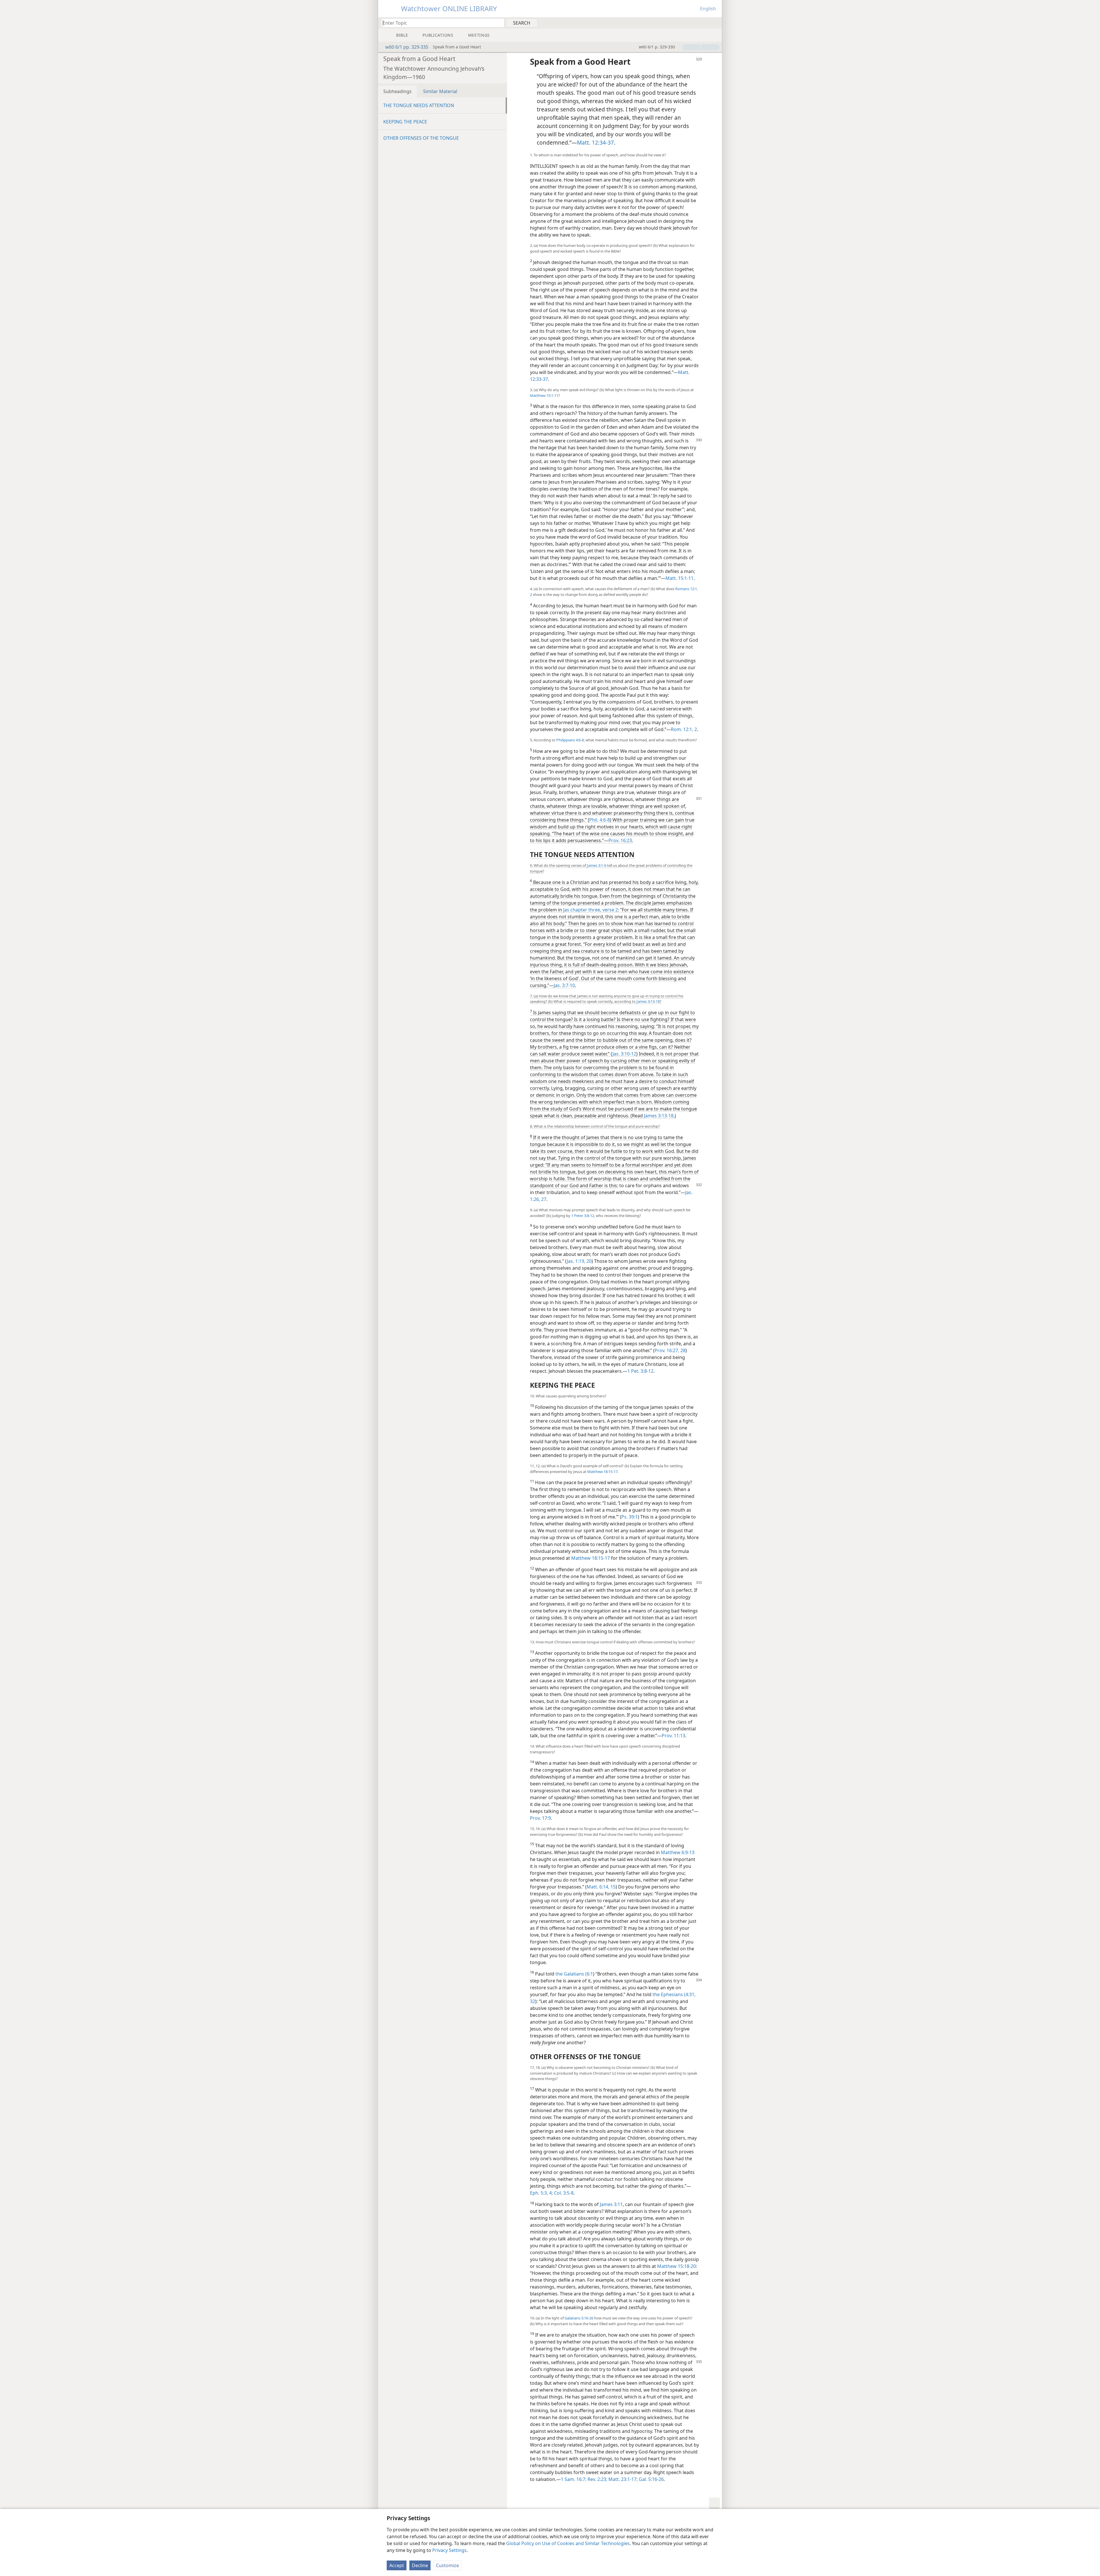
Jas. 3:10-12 (624, 1054)
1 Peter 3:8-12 (583, 1216)
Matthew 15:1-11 (544, 395)
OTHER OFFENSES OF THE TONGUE (421, 138)
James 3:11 (611, 2204)
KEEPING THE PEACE (405, 122)
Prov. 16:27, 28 (670, 1350)
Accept (397, 2565)
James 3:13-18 (648, 1001)
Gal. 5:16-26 (651, 2479)
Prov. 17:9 (540, 1818)
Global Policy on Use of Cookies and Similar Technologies (568, 2543)
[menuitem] (715, 23)
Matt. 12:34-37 (595, 142)
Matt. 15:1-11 (679, 578)
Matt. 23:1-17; (622, 2479)
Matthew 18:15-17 (602, 1472)
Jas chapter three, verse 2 (591, 910)
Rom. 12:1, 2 (684, 729)
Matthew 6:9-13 (678, 1852)
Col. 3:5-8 (563, 2193)
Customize (447, 2565)
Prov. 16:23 (620, 840)
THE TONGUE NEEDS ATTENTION (419, 105)
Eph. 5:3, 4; (541, 2193)
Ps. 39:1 (629, 1517)
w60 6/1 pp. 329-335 (407, 47)
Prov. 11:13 (673, 1736)
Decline (420, 2565)
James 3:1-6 (597, 865)
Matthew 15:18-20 (676, 2266)
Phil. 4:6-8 (600, 820)
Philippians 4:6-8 (570, 740)
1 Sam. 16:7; (574, 2479)
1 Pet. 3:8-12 (640, 1371)
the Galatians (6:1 (574, 1974)
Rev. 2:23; (597, 2479)
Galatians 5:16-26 (579, 2318)
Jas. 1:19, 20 (579, 1261)
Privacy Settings (449, 2550)
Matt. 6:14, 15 (601, 1887)
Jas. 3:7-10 (564, 985)
